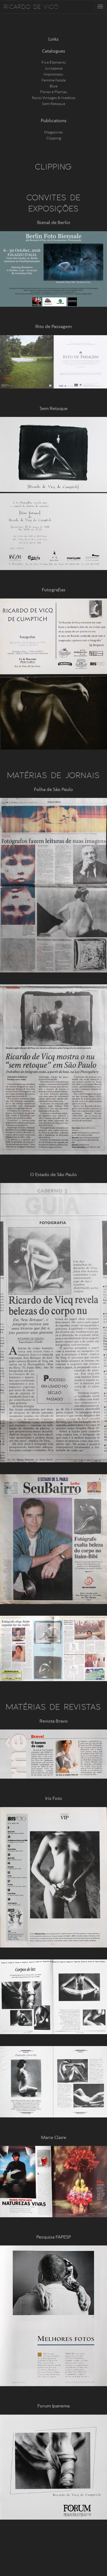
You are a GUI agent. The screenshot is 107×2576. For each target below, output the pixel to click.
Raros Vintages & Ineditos (54, 98)
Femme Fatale (54, 80)
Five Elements (54, 62)
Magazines (53, 132)
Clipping (54, 138)
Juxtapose (54, 68)
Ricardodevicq (31, 6)
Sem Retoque (54, 104)
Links (53, 39)
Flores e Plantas (54, 92)
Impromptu (53, 74)
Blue (53, 86)
